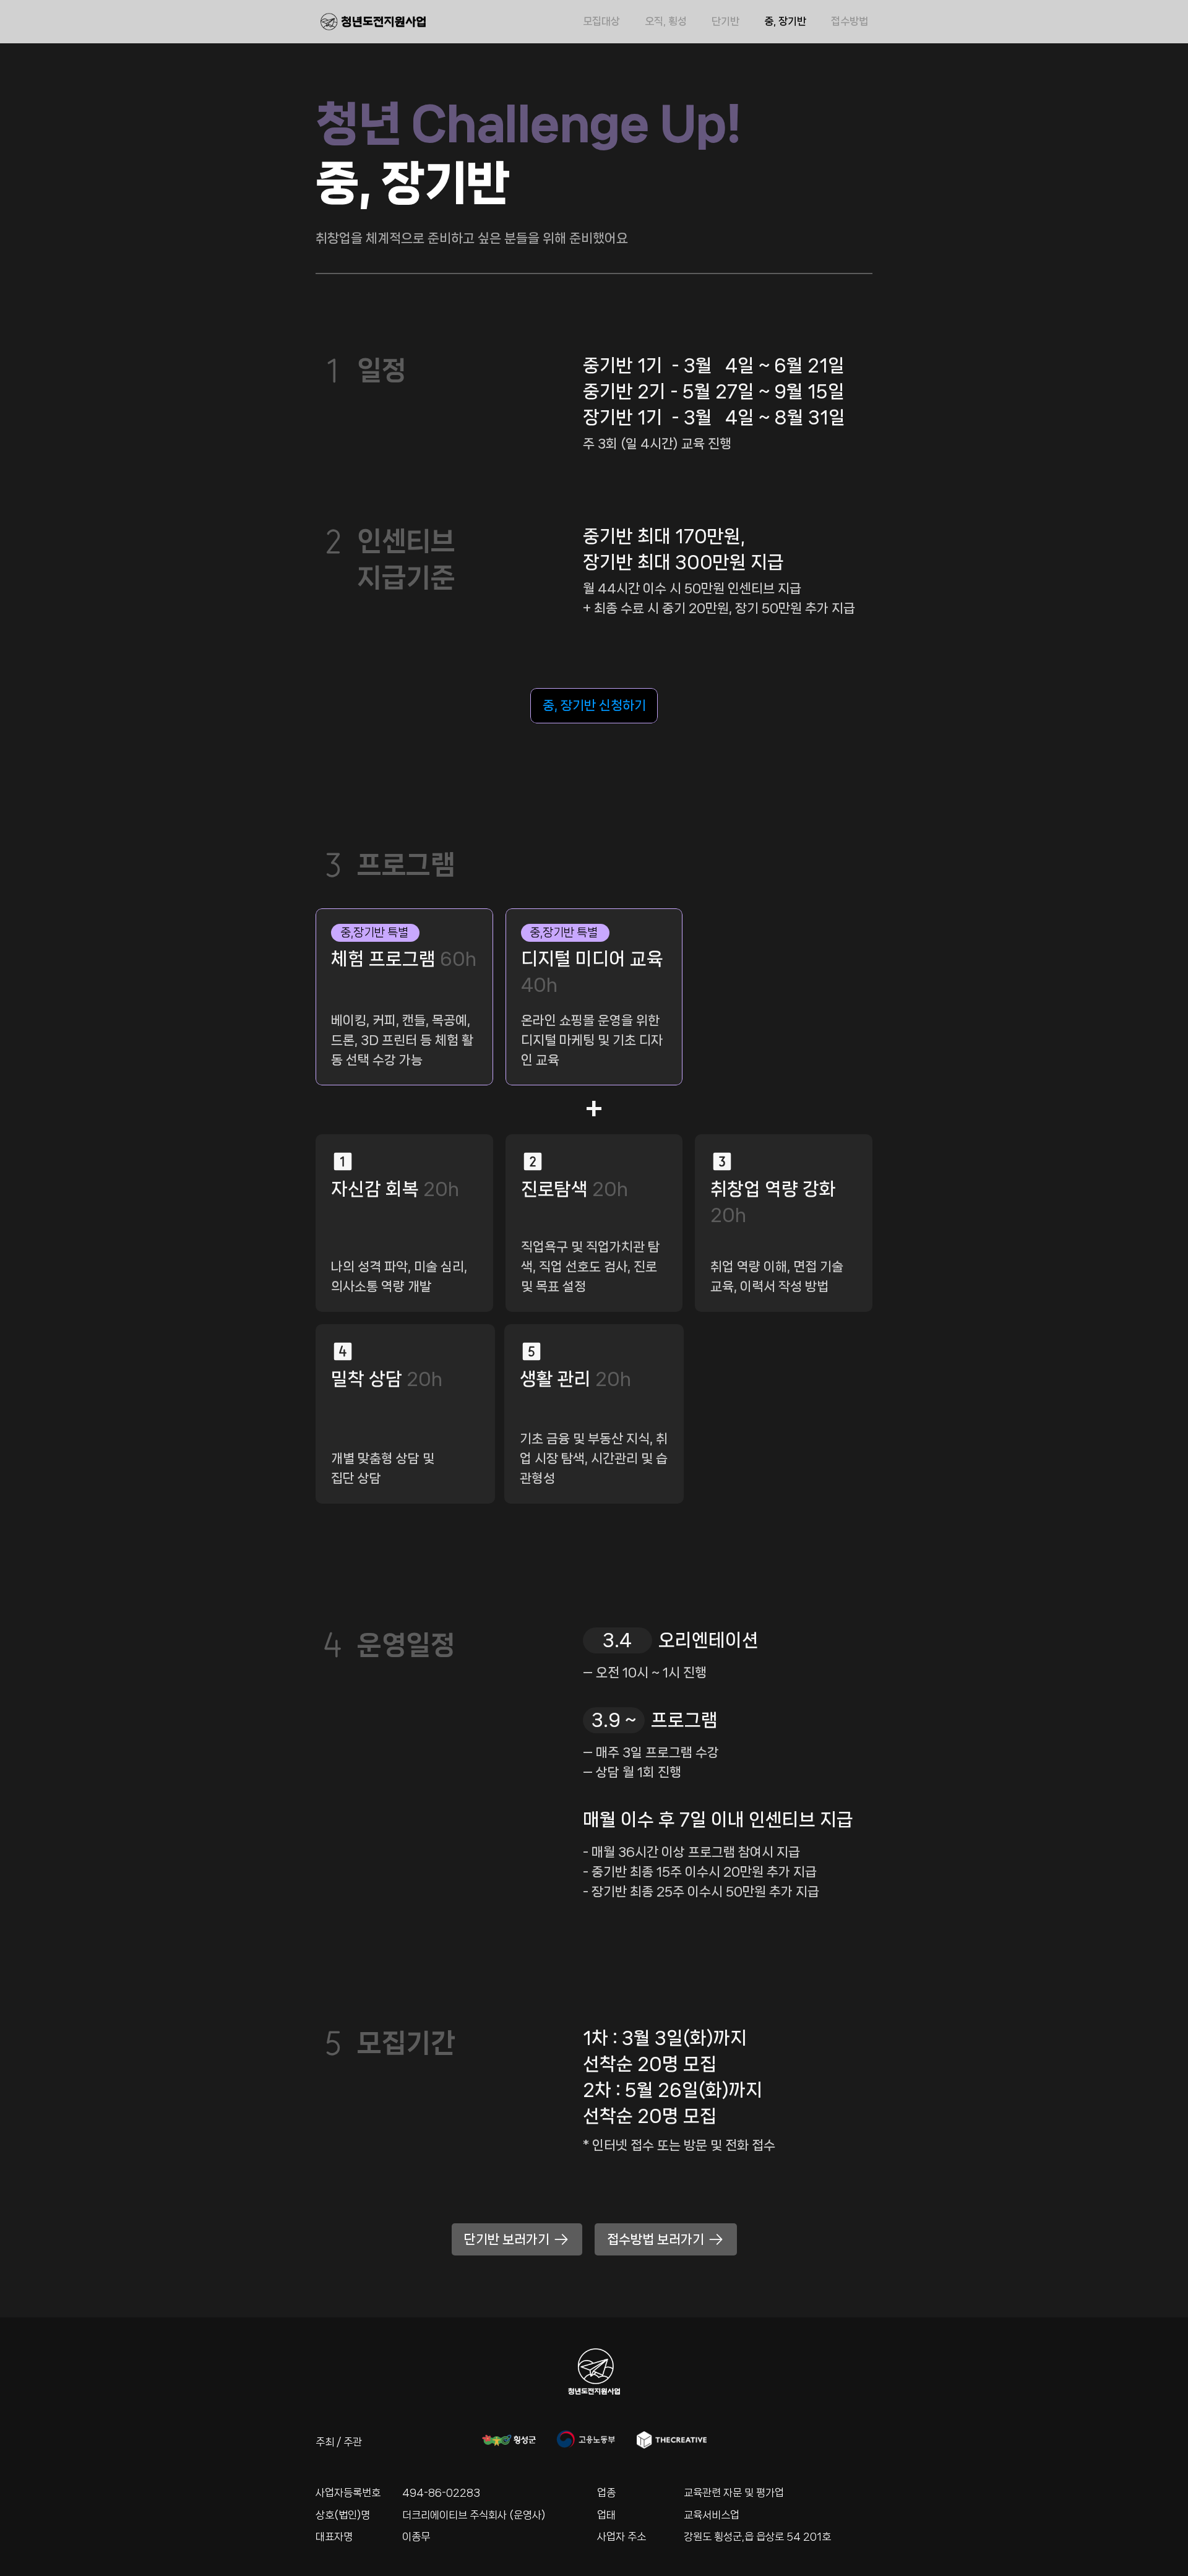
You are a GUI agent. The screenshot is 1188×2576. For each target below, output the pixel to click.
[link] (594, 705)
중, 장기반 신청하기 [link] (594, 705)
